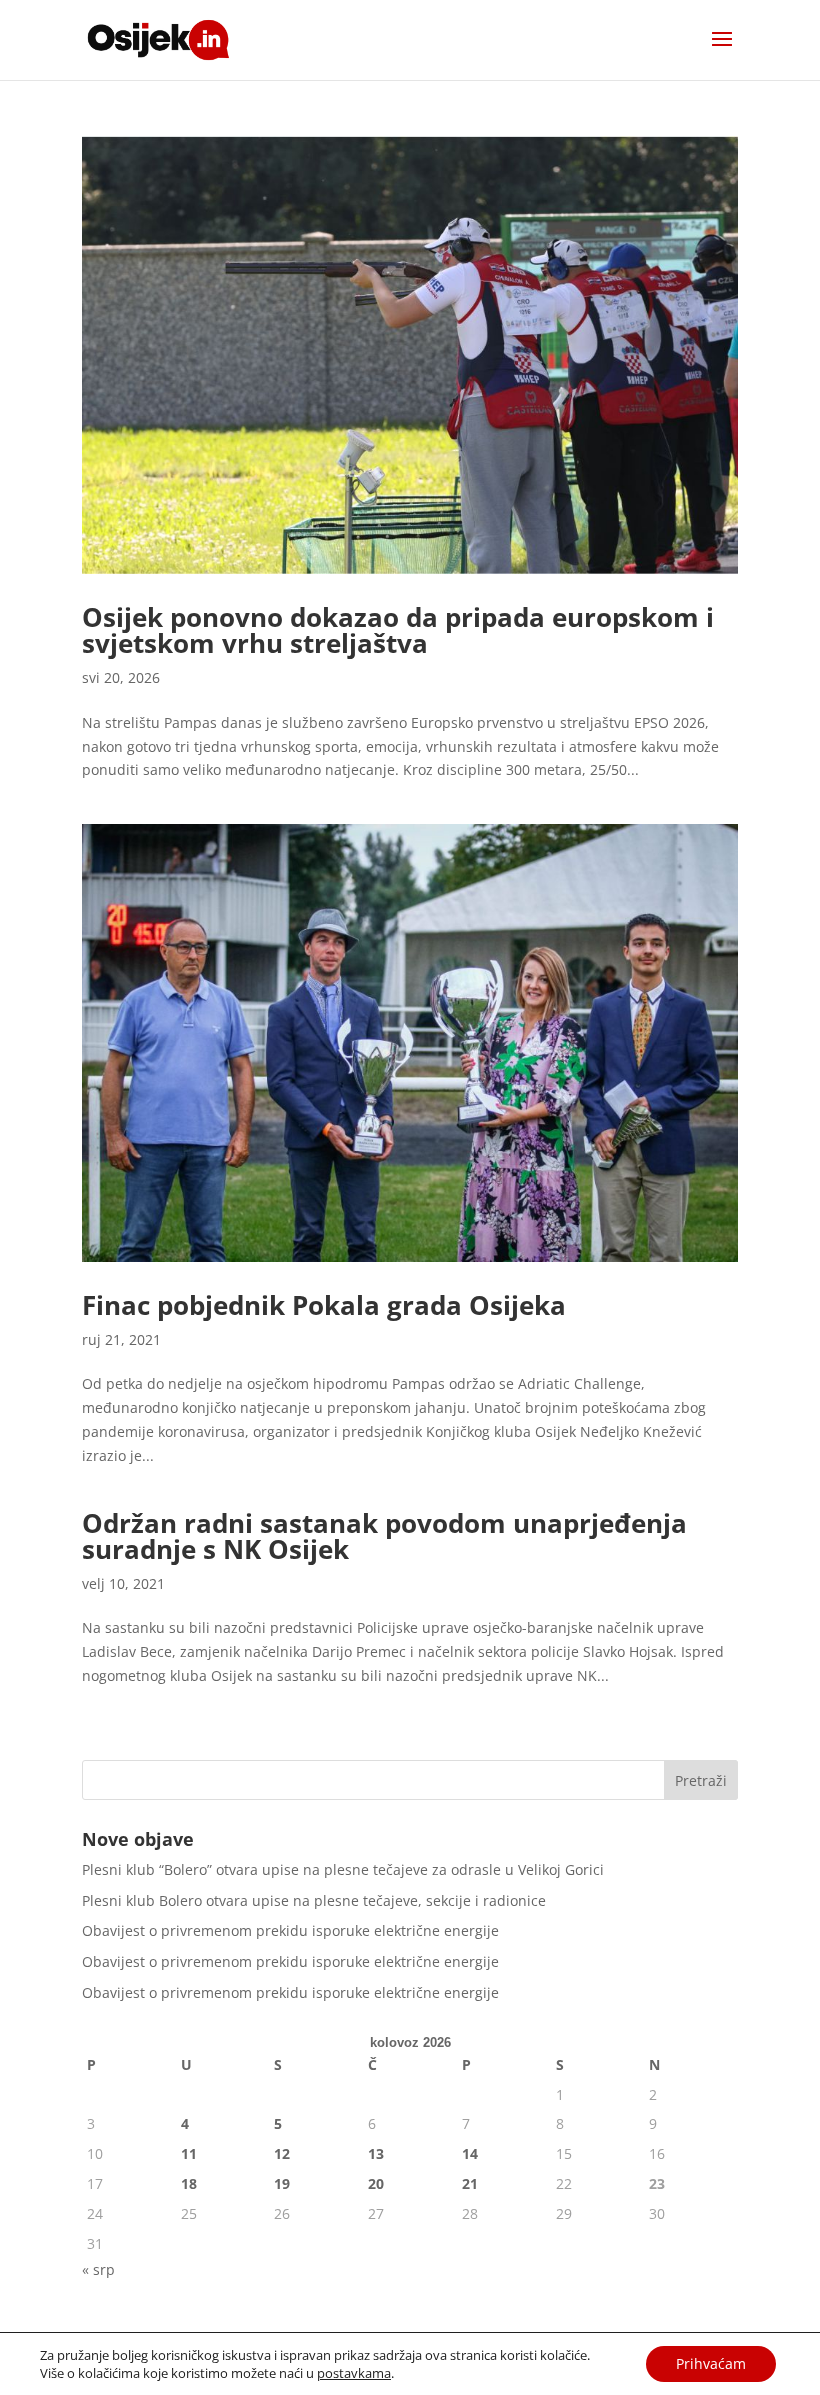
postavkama (354, 2373)
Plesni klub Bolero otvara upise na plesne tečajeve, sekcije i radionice (314, 1900)
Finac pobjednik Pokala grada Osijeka (324, 1305)
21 (470, 2183)
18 (189, 2183)
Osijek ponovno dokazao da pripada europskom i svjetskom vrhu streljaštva (398, 630)
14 (470, 2153)
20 (376, 2183)
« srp (98, 2269)
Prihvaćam (711, 2363)
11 (189, 2153)
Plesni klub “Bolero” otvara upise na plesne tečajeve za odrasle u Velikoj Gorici (343, 1869)
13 (376, 2153)
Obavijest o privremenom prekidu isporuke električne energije (290, 1930)
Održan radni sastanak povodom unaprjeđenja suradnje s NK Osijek (384, 1536)
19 (282, 2183)
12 (282, 2153)
